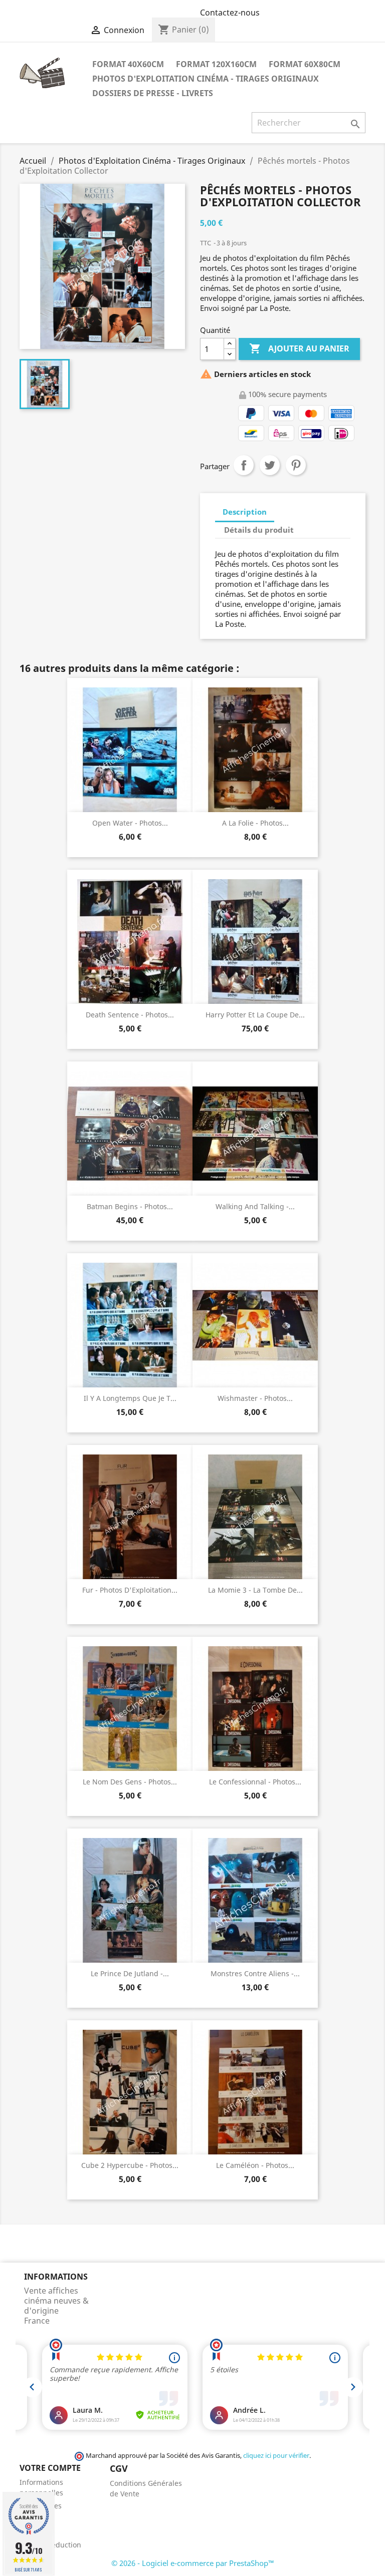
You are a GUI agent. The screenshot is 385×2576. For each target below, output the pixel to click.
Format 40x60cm (128, 64)
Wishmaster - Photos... (255, 1398)
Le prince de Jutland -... (130, 1973)
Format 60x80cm (305, 64)
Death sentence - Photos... (130, 1015)
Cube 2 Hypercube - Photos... (130, 2165)
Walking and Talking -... (255, 1206)
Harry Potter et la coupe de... (255, 1015)
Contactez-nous (230, 13)
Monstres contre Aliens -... (255, 1973)
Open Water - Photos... (130, 823)
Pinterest (296, 465)
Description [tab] (245, 512)
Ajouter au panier (299, 348)
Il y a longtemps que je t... (130, 1398)
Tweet (270, 465)
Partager (244, 465)
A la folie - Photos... (255, 823)
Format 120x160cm (216, 64)
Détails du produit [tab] (259, 530)
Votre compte (50, 2468)
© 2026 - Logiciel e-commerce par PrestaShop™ (193, 2563)
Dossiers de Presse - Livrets (153, 93)
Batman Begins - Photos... (130, 1206)
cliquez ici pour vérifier (276, 2456)
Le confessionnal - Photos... (255, 1782)
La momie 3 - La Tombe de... (255, 1590)
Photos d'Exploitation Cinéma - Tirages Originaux (206, 79)
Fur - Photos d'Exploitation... (130, 1590)
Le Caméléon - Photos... (255, 2165)
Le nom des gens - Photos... (130, 1782)
